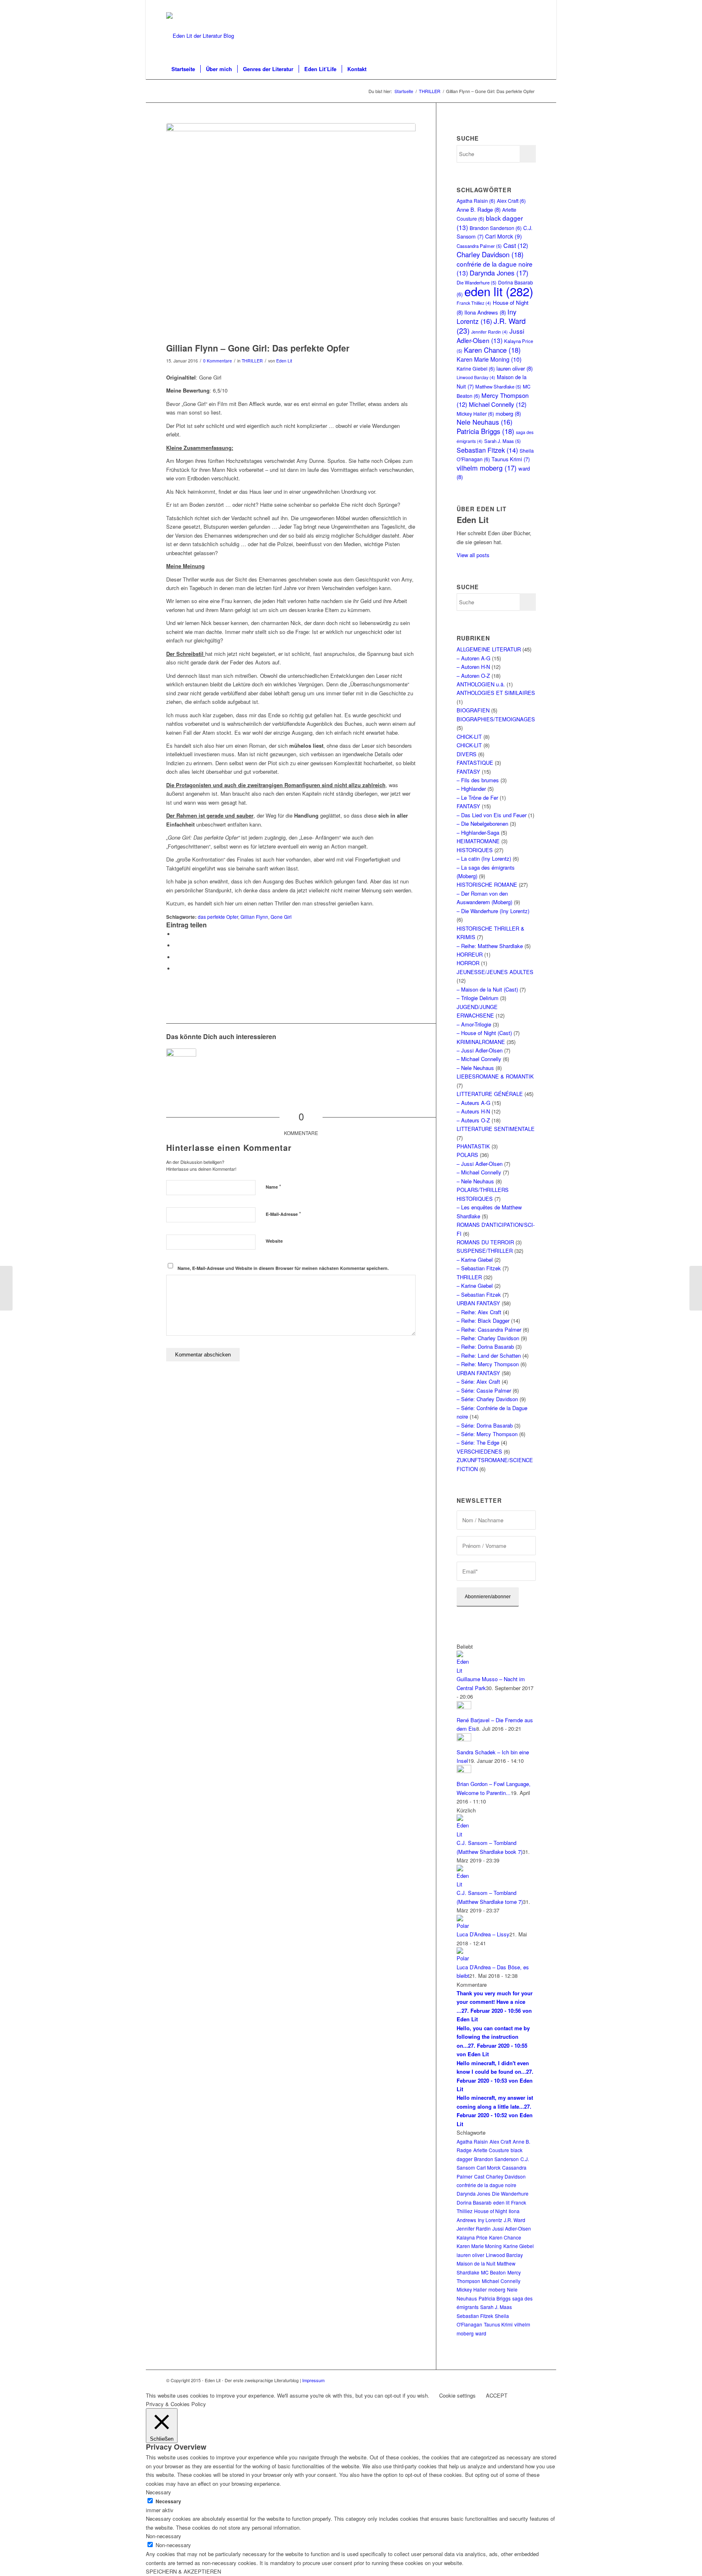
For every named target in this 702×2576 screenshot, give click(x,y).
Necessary (168, 2501)
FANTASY (468, 771)
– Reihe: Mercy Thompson (488, 1364)
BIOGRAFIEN (473, 710)
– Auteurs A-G (473, 1103)
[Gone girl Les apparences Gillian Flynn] (291, 231)
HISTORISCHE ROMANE (487, 884)
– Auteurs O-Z (473, 1120)
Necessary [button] (158, 2492)
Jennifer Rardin (490, 332)
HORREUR (470, 954)
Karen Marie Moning (489, 359)
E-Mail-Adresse (283, 1214)
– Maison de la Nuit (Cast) (487, 989)
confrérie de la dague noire (486, 2185)
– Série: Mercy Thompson (487, 1434)
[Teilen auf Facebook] (176, 934)
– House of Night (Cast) (484, 1033)
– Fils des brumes (478, 780)
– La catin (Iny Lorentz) (484, 858)
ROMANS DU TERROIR (485, 1242)
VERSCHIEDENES (479, 1451)
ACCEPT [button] (497, 2395)
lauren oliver (515, 368)
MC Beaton (493, 2272)
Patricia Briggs (485, 431)
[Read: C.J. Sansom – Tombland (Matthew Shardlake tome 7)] (464, 1884)
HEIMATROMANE (478, 841)
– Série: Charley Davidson (487, 1399)
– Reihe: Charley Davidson (488, 1338)
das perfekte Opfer (218, 917)
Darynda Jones (499, 273)
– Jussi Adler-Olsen (480, 1050)
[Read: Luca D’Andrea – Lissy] (464, 1926)
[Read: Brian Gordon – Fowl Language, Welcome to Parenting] (464, 1771)
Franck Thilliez (474, 303)
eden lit (499, 291)
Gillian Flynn (254, 917)
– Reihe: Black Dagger (483, 1321)
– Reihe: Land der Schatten (489, 1355)
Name (273, 1186)
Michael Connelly (498, 404)
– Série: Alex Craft (478, 1381)
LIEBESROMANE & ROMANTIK (495, 1076)
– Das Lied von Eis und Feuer (492, 815)
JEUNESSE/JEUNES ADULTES (495, 972)
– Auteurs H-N (473, 1111)
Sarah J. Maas (503, 441)
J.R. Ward (515, 2220)
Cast (516, 245)
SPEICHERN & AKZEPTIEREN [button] (183, 2571)
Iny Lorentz (486, 316)
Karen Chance (492, 350)
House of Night (491, 2211)
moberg (508, 413)
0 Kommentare (218, 361)
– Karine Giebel (475, 1260)
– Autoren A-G (473, 658)
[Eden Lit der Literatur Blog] (200, 36)
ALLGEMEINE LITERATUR (489, 649)
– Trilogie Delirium (478, 998)
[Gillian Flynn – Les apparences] (181, 1063)
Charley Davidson (490, 254)
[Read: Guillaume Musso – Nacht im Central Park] (464, 1670)
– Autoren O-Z (473, 676)
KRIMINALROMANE (481, 1042)
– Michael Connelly (479, 1059)
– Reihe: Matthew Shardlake (490, 946)
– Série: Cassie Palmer (484, 1390)
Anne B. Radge (479, 209)
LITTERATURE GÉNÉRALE (490, 1094)
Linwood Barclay (476, 377)
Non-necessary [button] (164, 2536)
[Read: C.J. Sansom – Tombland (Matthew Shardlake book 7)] (464, 1834)
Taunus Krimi (511, 459)
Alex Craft (511, 201)
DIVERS (467, 754)
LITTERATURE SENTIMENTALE (496, 1129)
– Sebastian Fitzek (479, 1268)
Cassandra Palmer (479, 246)
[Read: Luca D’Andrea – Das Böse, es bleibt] (464, 1958)
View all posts (473, 555)
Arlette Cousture (491, 2150)
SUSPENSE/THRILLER (485, 1251)
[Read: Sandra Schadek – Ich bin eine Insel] (464, 1739)
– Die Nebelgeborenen (482, 824)
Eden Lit (284, 361)
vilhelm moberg (487, 468)
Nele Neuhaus (484, 422)
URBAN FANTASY (478, 1303)
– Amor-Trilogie (474, 1024)
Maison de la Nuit (476, 2263)
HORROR (468, 963)
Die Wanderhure (510, 2193)
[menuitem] (183, 69)
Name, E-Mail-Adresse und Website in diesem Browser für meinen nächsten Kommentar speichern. (283, 1268)
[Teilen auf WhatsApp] (176, 957)
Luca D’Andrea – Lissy (483, 1934)
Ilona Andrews (485, 312)
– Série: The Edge (478, 1442)
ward (481, 2333)
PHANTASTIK (473, 1146)
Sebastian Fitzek (487, 450)
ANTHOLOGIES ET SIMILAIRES (496, 693)
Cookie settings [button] (457, 2395)
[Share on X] (176, 945)
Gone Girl (281, 917)
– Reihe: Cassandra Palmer (489, 1329)
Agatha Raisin (476, 201)
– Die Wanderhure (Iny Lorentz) (493, 911)
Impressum (313, 2380)
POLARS (467, 1155)
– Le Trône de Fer (477, 798)
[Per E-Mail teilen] (176, 969)
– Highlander (471, 789)
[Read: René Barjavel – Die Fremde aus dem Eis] (464, 1707)
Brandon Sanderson (496, 228)
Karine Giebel (476, 368)
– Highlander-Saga (478, 832)
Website (274, 1241)
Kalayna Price (472, 2237)
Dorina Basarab (474, 2202)
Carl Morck (504, 236)
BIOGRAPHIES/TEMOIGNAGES (496, 719)
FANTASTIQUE (475, 763)
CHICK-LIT (469, 737)
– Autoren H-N (473, 667)
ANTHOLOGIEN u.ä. (481, 684)
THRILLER (252, 361)
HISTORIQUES (475, 850)
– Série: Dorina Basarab (485, 1425)
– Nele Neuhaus (475, 1068)
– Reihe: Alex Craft (479, 1312)
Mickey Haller (475, 413)
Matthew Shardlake (498, 386)
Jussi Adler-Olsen (490, 335)
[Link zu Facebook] (530, 6)
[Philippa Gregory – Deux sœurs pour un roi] (6, 1288)
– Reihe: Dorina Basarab (485, 1347)
